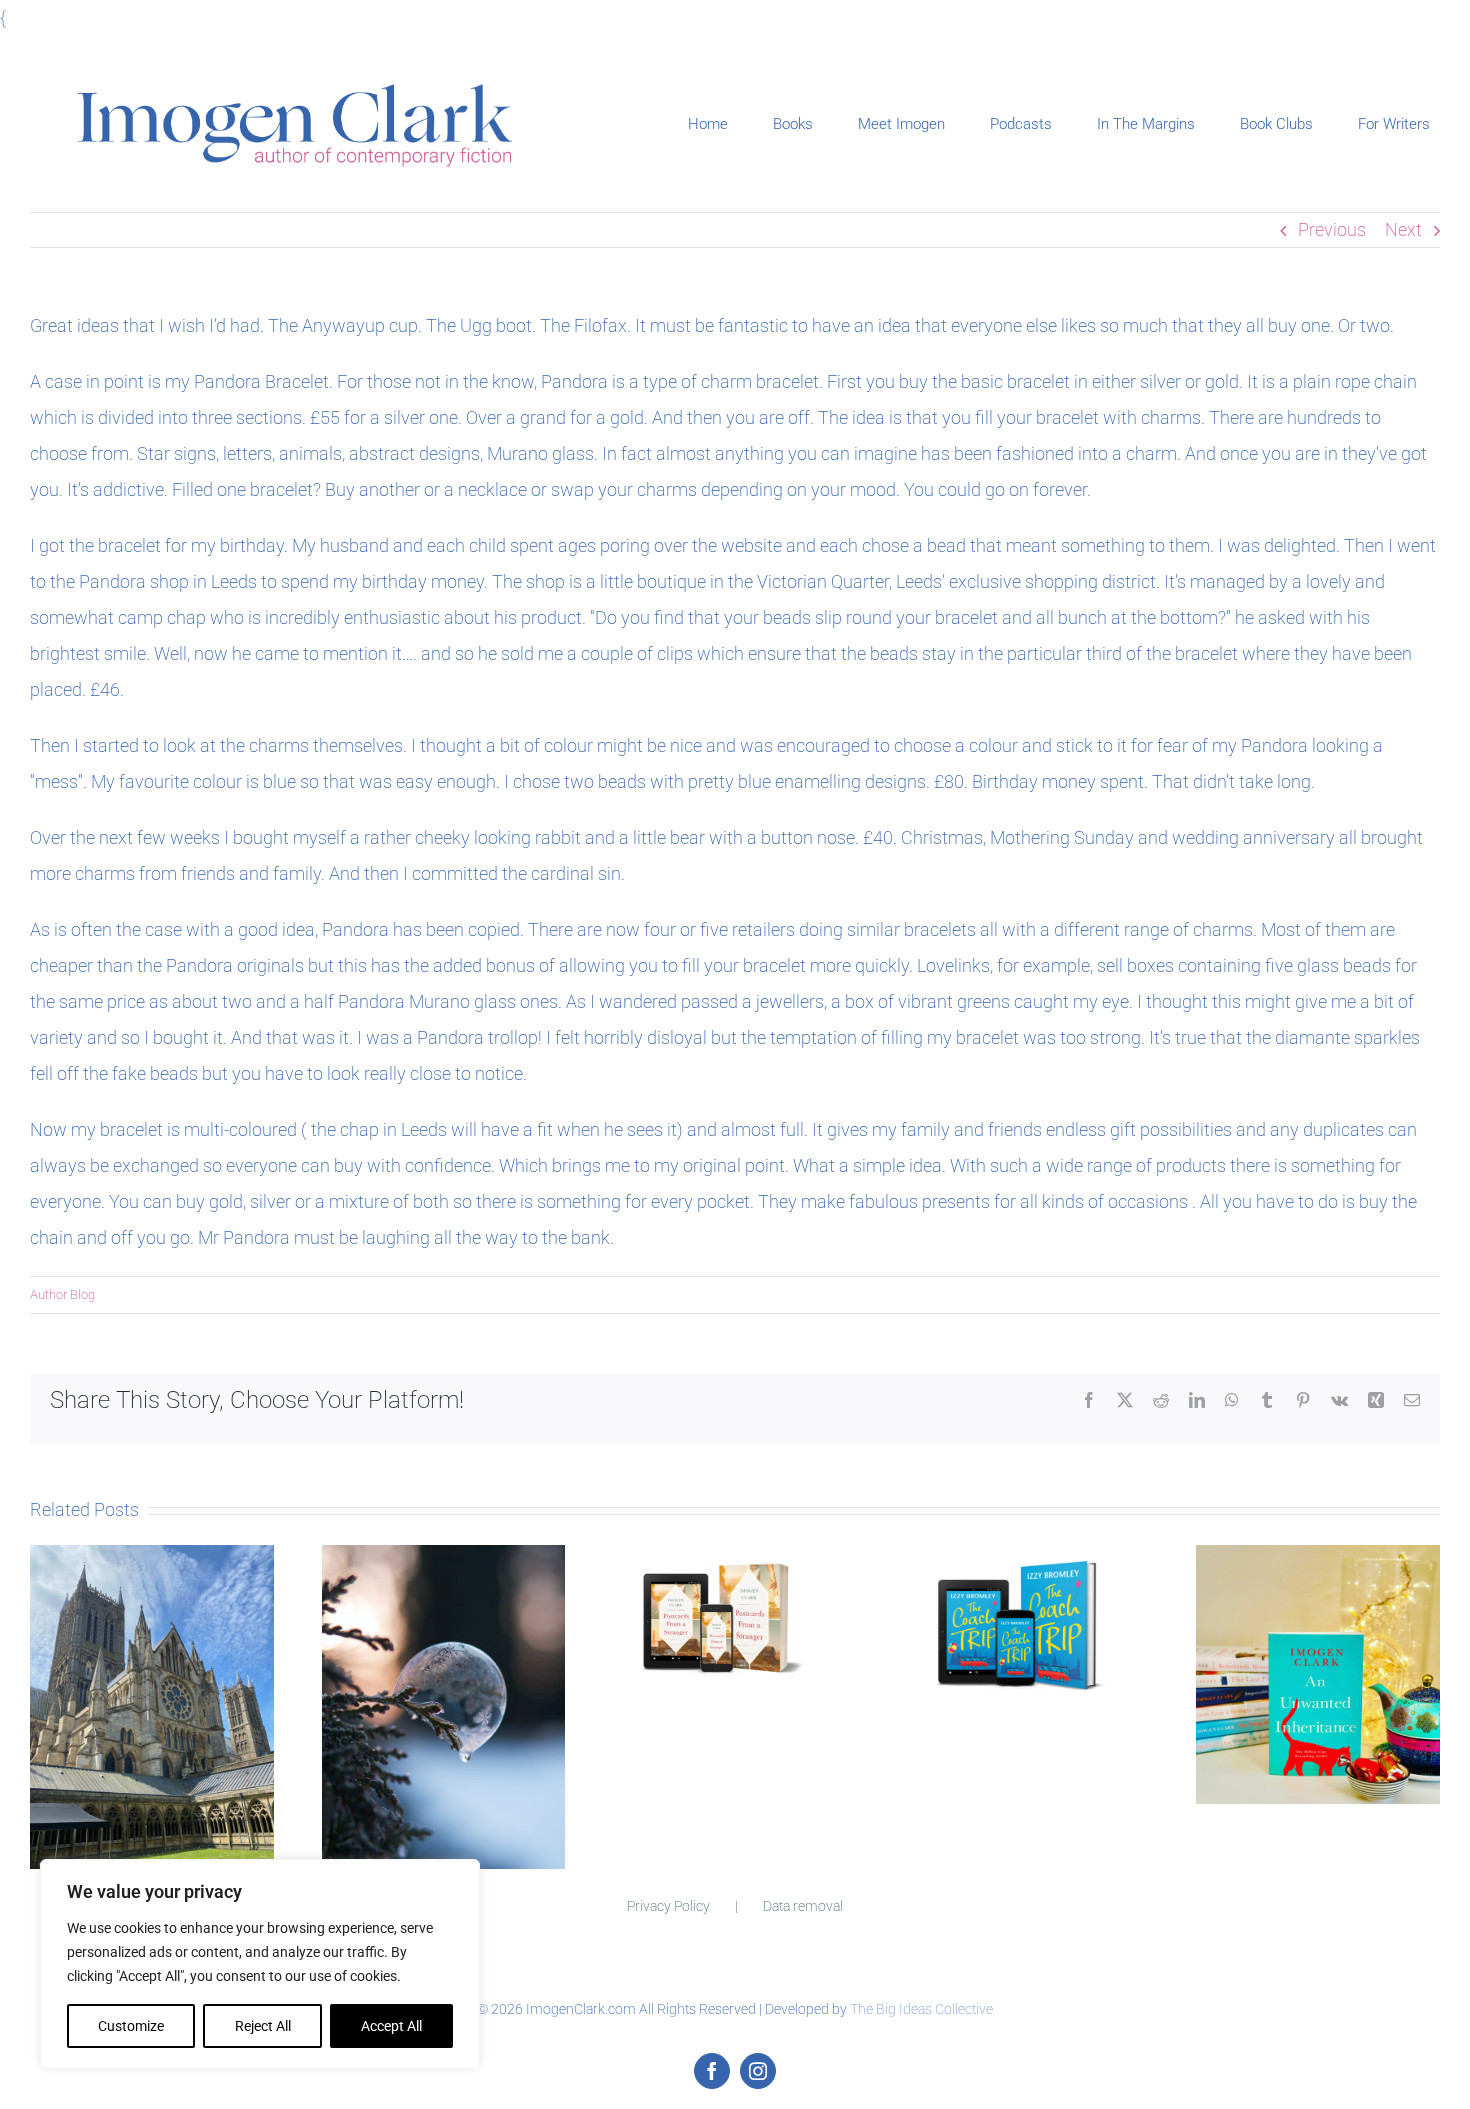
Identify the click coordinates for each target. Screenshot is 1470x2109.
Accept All (391, 2026)
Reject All (263, 2026)
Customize (131, 2026)
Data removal (803, 1906)
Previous (1332, 229)
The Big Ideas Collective (921, 2009)
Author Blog (62, 1294)
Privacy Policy (668, 1906)
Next (1403, 229)
